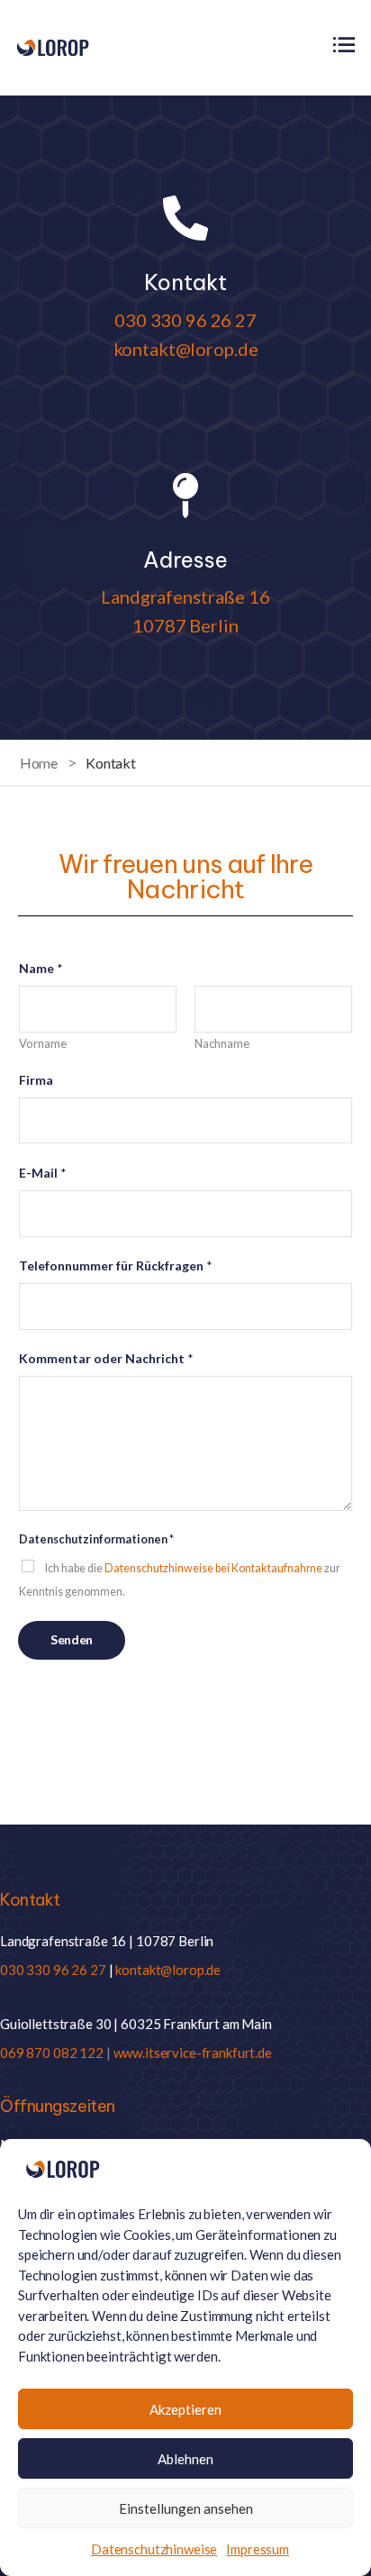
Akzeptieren (185, 2409)
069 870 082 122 (52, 2053)
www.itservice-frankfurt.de (193, 2053)
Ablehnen (185, 2459)
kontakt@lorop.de (186, 349)
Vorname (43, 1043)
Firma (36, 1080)
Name (41, 968)
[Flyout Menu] (344, 45)
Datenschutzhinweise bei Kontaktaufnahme (213, 1568)
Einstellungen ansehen (186, 2508)
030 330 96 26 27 (185, 320)
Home (39, 763)
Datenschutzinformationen (96, 1539)
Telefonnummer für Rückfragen (116, 1265)
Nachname (222, 1043)
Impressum (258, 2549)
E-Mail (43, 1173)
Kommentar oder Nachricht (106, 1358)
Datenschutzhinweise (154, 2549)
